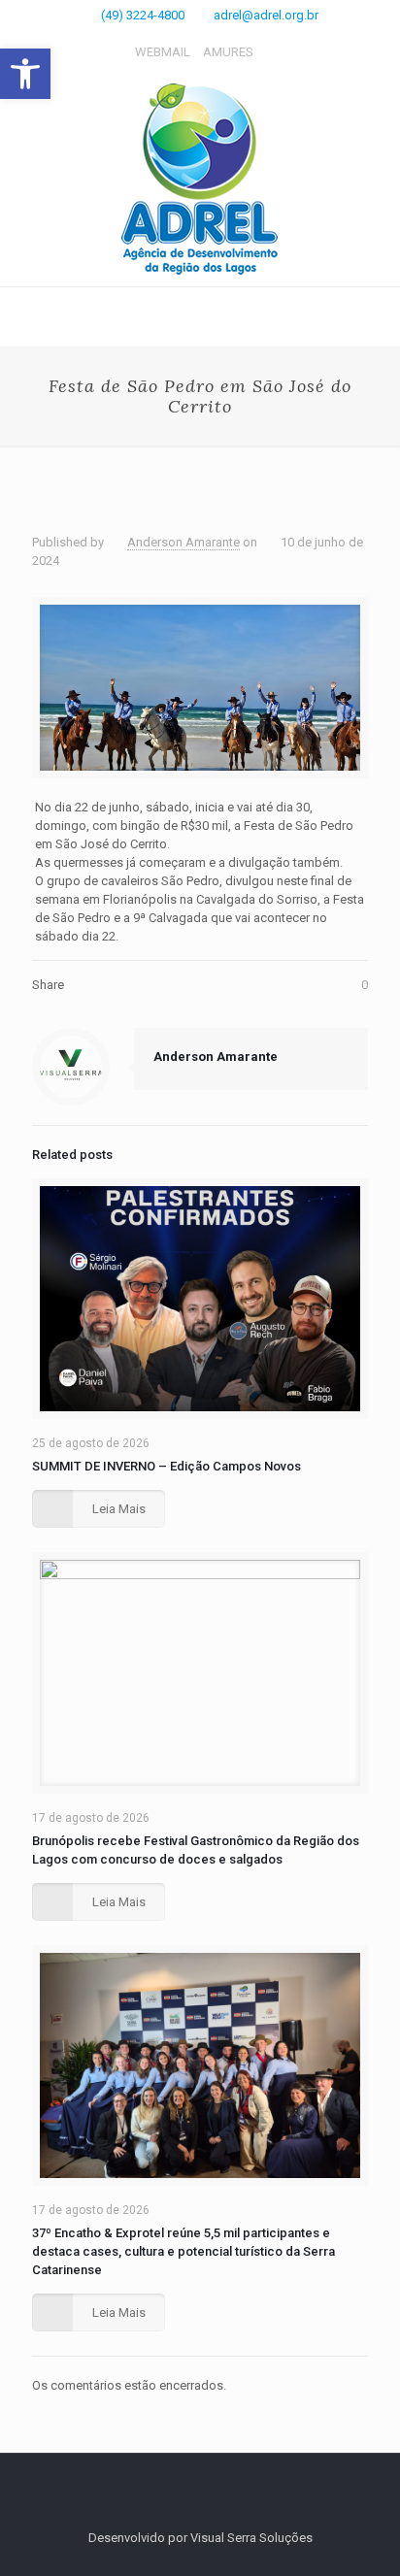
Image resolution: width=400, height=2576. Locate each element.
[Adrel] (200, 180)
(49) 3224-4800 (143, 15)
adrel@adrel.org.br (266, 15)
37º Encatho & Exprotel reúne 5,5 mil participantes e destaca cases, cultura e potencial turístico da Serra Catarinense (183, 2251)
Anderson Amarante (183, 542)
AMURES (228, 52)
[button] (25, 74)
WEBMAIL (163, 52)
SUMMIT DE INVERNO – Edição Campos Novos (167, 1466)
